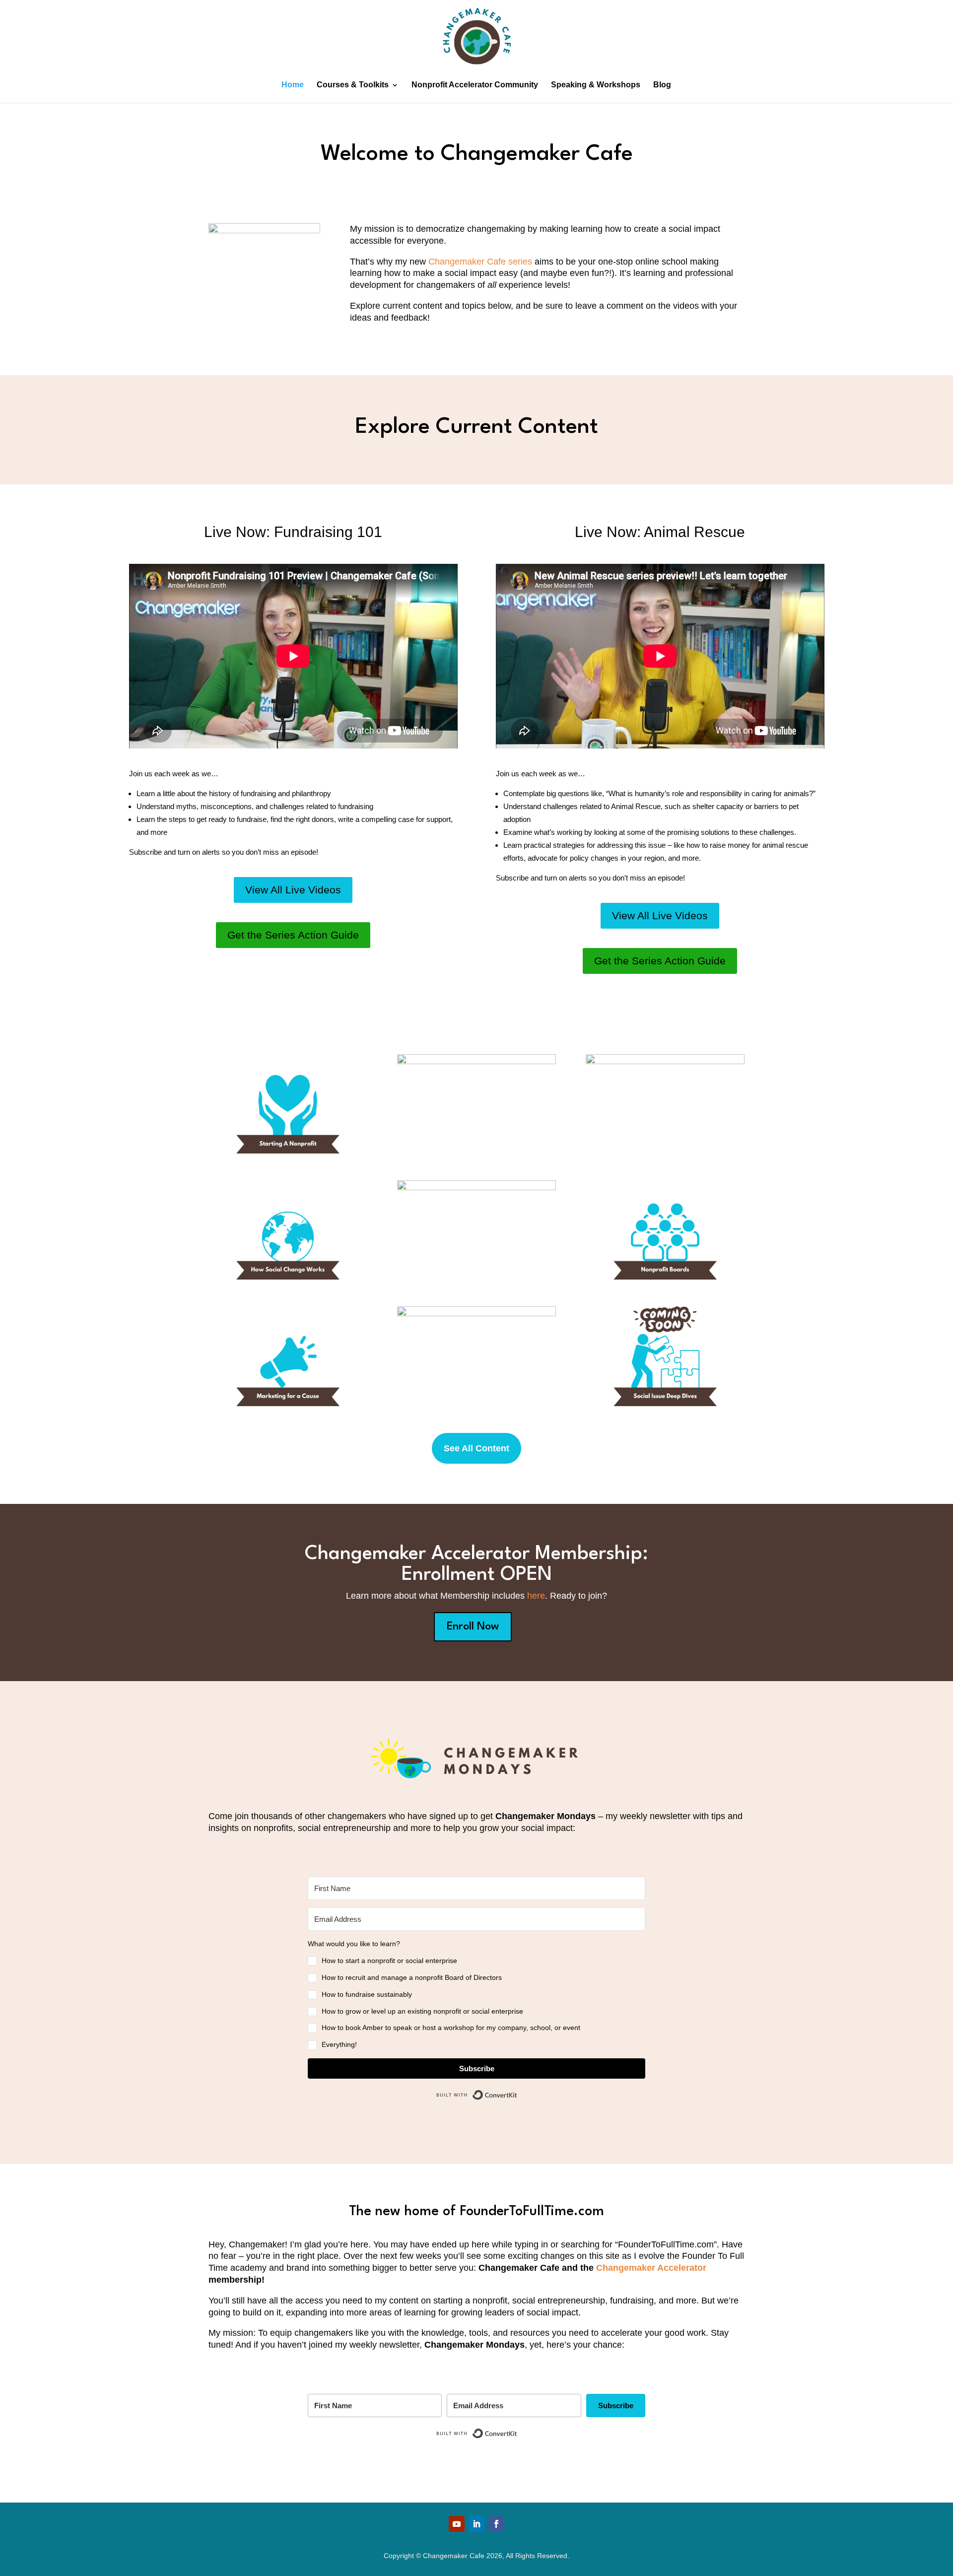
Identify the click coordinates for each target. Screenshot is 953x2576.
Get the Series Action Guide (293, 935)
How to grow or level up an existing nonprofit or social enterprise (422, 2011)
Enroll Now (473, 1627)
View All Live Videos (293, 890)
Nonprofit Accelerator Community (475, 85)
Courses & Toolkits (353, 85)
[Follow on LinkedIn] (476, 2524)
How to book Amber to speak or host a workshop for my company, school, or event (451, 2028)
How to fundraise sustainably (367, 1994)
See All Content (476, 1448)
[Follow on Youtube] (457, 2524)
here (536, 1596)
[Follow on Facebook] (496, 2524)
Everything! (339, 2044)
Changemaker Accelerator (651, 2268)
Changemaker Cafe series (480, 262)
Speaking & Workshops (596, 85)
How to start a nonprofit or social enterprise (389, 1961)
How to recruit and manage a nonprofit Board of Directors (412, 1977)
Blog (662, 85)
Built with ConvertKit (517, 2092)
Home (293, 85)
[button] (476, 1995)
